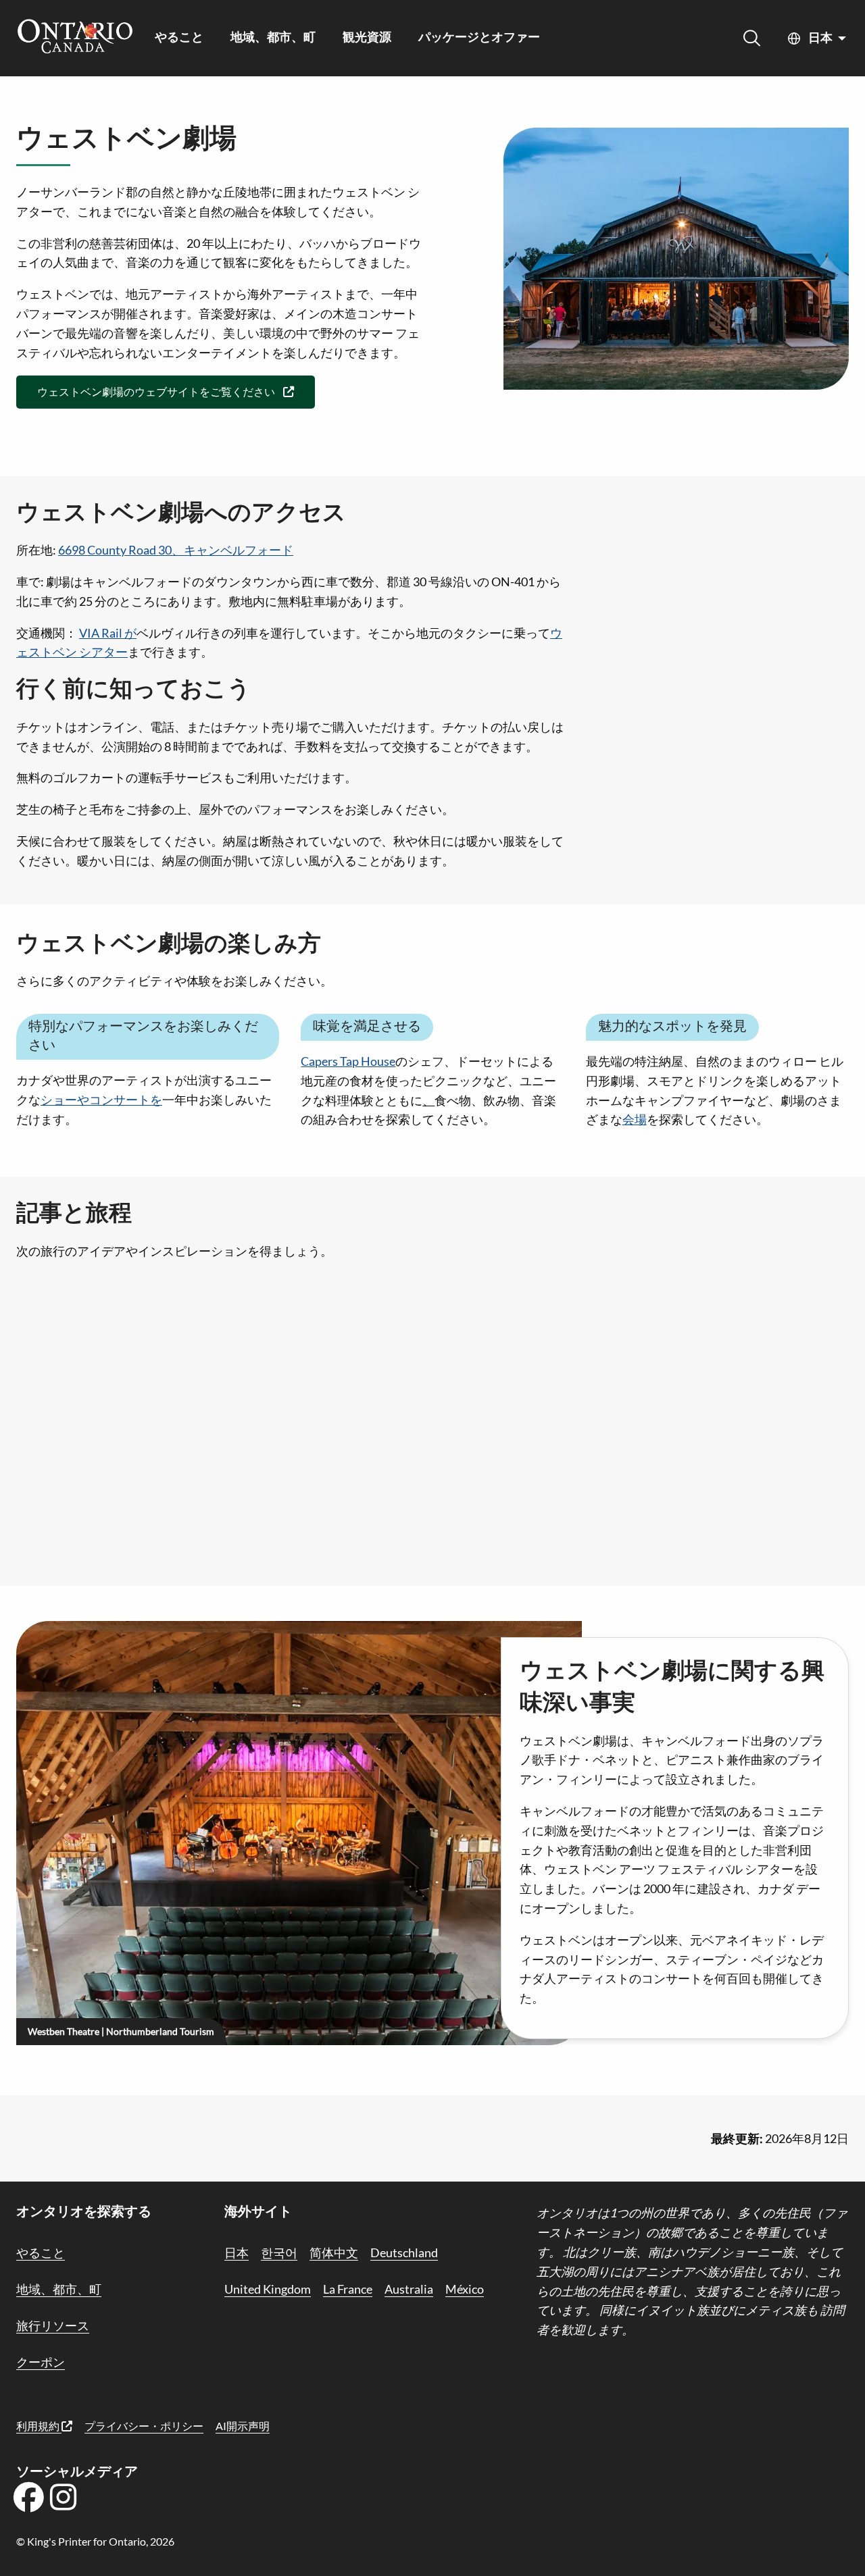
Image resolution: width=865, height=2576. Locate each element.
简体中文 (334, 2252)
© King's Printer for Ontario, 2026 (95, 2541)
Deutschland (404, 2252)
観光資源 (367, 38)
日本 (820, 38)
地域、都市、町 (273, 38)
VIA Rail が (108, 633)
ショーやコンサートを (101, 1100)
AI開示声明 (243, 2426)
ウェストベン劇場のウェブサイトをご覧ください (156, 391)
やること (179, 38)
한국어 (279, 2252)
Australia (409, 2289)
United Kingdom (268, 2289)
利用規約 (39, 2426)
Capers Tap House (348, 1061)
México (465, 2289)
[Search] (752, 38)
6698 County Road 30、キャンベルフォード (176, 550)
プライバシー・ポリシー (144, 2426)
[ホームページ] (75, 38)
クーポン (41, 2362)
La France (348, 2289)
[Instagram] (64, 2502)
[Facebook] (28, 2502)
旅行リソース (53, 2325)
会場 (635, 1119)
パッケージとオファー (479, 38)
